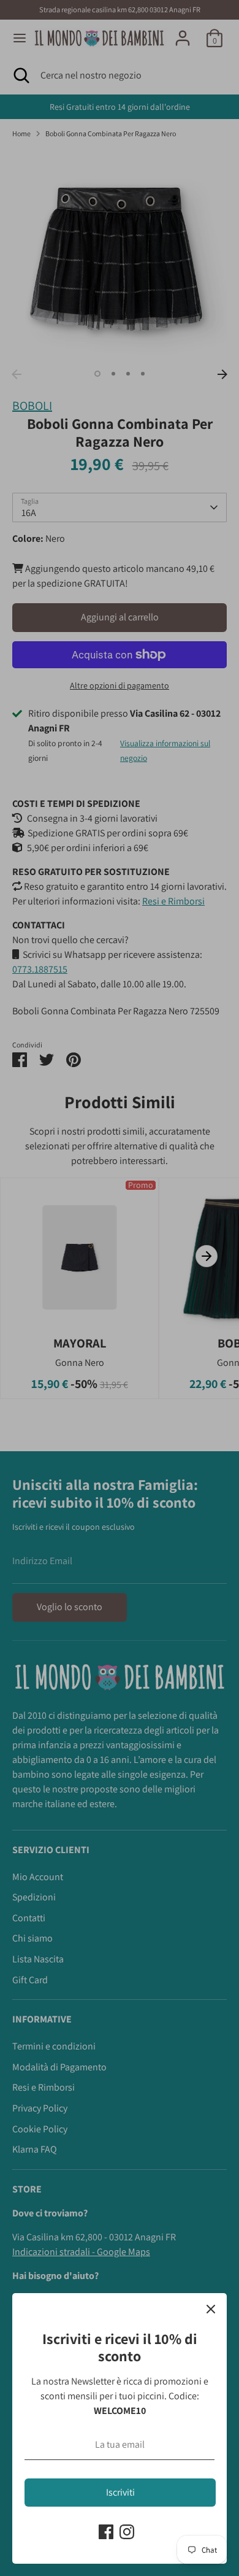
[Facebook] (106, 2532)
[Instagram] (127, 2532)
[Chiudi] (211, 2309)
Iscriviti (120, 2492)
